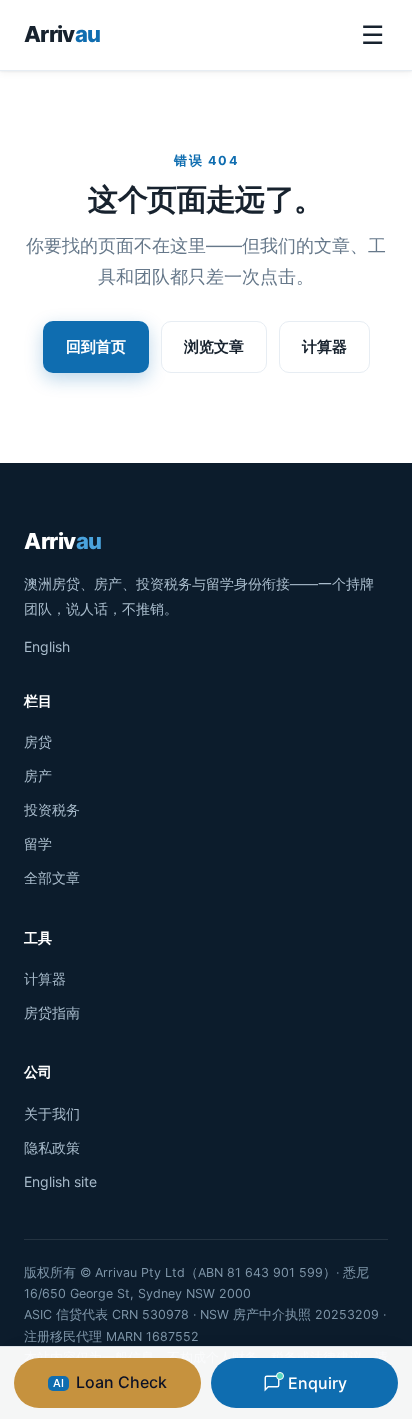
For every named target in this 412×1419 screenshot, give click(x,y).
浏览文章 (214, 346)
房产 (38, 775)
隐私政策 (52, 1147)
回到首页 (96, 346)
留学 (38, 843)
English (47, 646)
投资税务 (52, 809)
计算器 (324, 346)
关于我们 (52, 1113)
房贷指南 (52, 1012)
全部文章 (52, 877)
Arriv (62, 34)
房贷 (38, 741)
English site (60, 1181)
